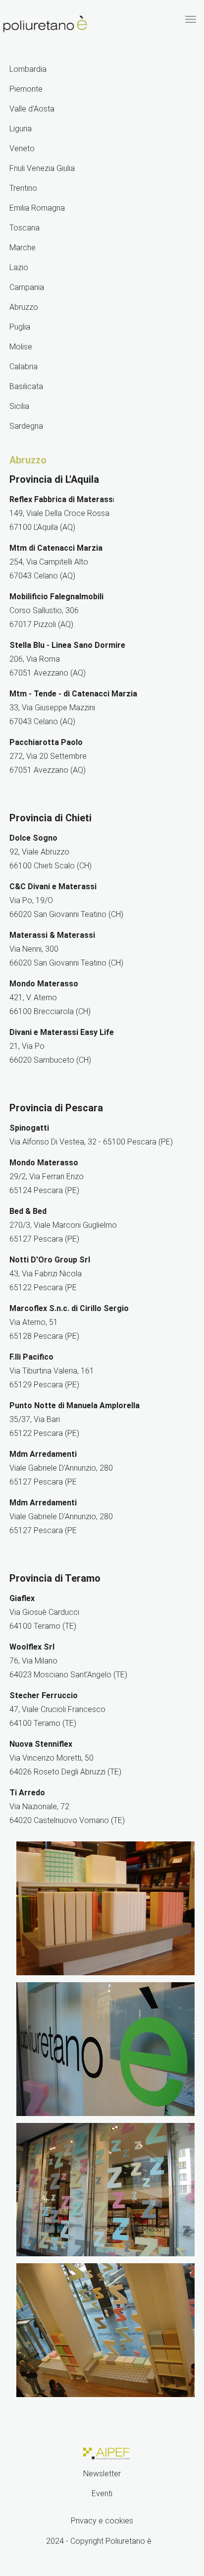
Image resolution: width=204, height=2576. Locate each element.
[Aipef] (105, 2452)
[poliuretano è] (46, 24)
